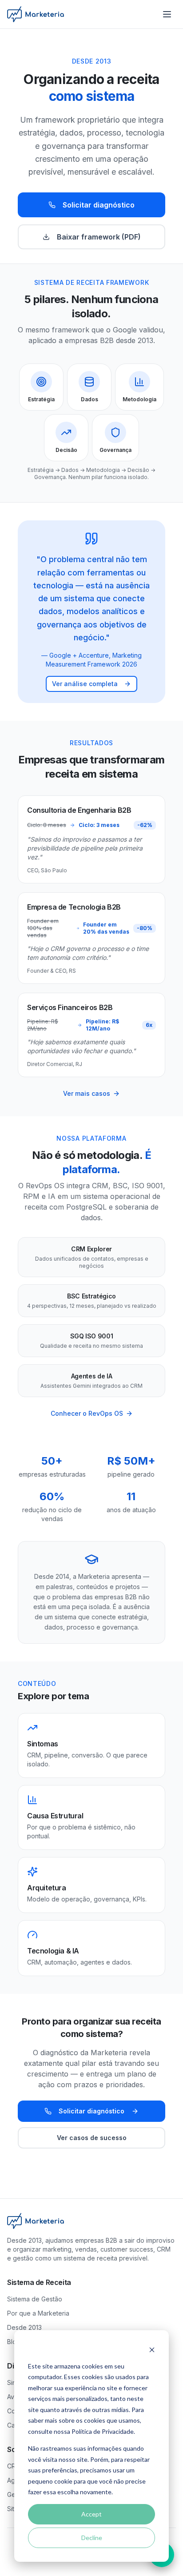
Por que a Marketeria (38, 2313)
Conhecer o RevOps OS (87, 1413)
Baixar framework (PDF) (99, 237)
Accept (91, 2514)
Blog (14, 2342)
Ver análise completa (85, 684)
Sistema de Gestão (35, 2299)
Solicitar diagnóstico (99, 205)
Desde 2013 (24, 2327)
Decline (92, 2538)
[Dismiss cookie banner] (152, 2349)
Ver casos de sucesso (92, 2138)
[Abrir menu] (167, 14)
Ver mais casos (87, 1093)
